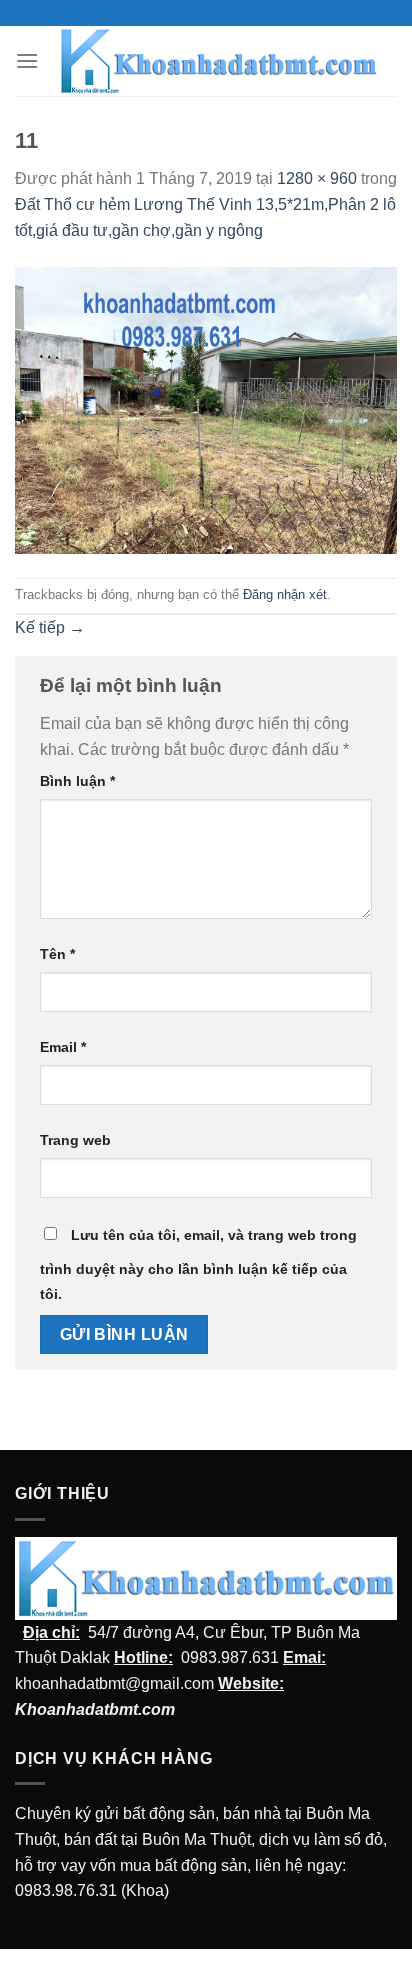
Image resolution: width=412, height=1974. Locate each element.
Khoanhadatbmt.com (95, 1709)
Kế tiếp (50, 627)
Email (63, 1047)
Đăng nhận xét (285, 594)
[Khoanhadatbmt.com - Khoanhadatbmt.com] (218, 61)
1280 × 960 (317, 178)
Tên (57, 954)
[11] (206, 409)
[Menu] (27, 60)
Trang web (75, 1140)
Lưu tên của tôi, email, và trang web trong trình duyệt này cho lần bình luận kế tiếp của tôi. (198, 1265)
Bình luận (77, 781)
